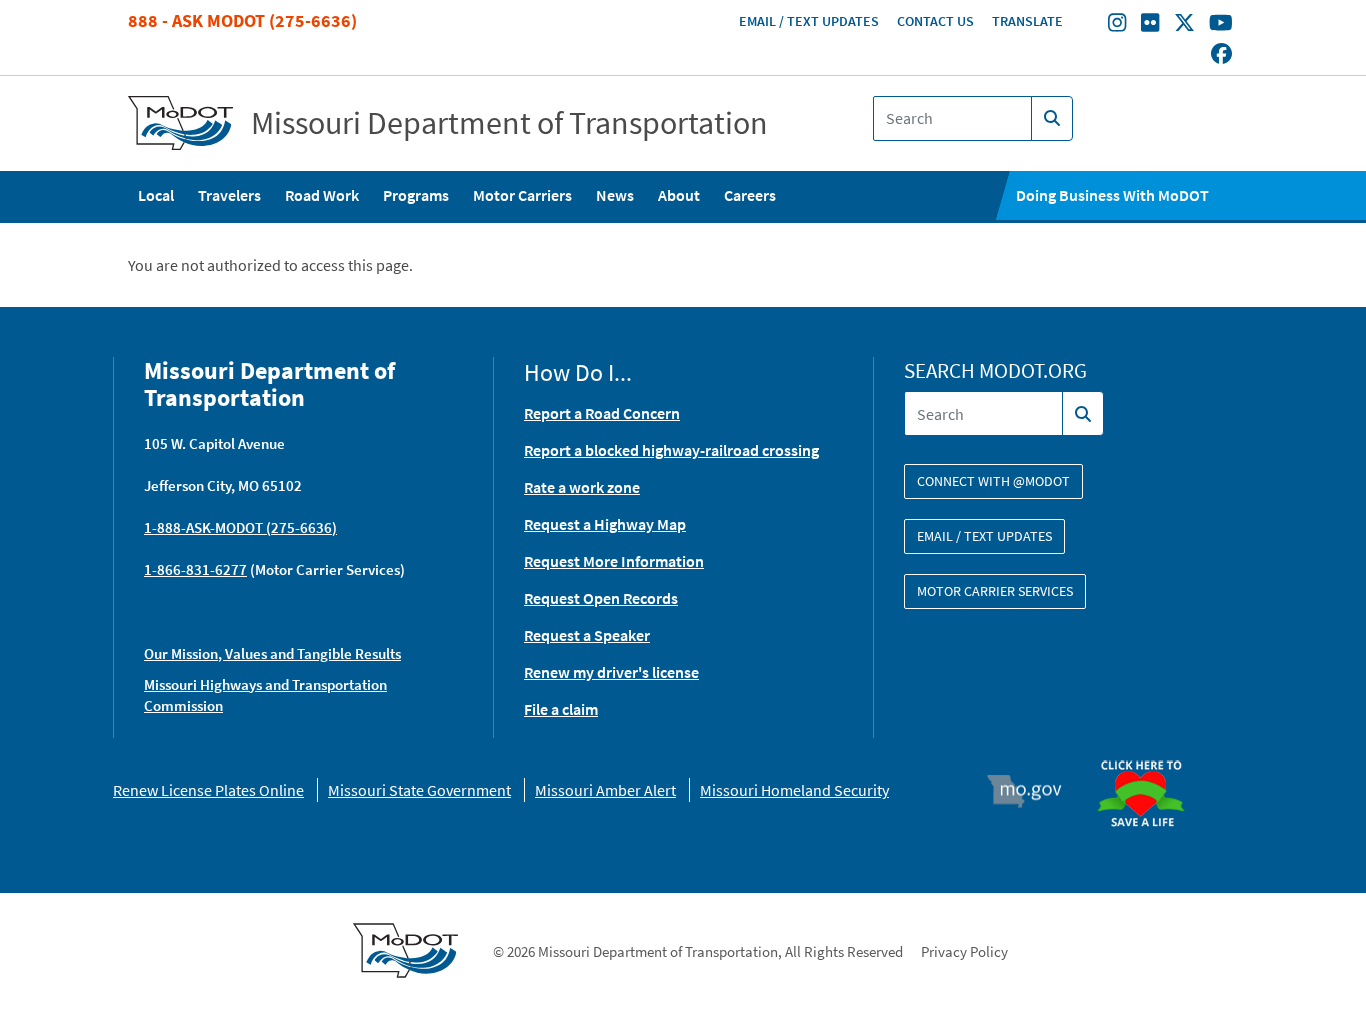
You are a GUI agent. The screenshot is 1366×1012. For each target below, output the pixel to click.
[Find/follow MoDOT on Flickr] (1150, 25)
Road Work (322, 195)
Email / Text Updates (809, 21)
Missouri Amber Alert (605, 790)
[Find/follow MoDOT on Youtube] (1221, 25)
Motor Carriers (522, 195)
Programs (416, 195)
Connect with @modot (993, 481)
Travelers (229, 195)
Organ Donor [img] (1149, 751)
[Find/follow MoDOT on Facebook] (1221, 55)
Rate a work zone (582, 487)
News (615, 195)
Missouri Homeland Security (794, 790)
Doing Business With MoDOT (1112, 195)
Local (156, 195)
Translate (1027, 21)
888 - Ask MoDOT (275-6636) (242, 20)
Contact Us (935, 21)
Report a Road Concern (602, 413)
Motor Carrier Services (995, 591)
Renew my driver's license (611, 672)
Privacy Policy (964, 951)
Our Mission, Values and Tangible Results (272, 653)
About (679, 195)
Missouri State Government (419, 790)
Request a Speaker (587, 635)
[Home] (180, 123)
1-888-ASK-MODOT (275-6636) (240, 527)
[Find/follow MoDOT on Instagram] (1117, 25)
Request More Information (614, 561)
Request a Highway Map (605, 524)
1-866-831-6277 (195, 569)
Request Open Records (601, 598)
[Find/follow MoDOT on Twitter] (1184, 25)
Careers (750, 195)
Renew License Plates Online (208, 790)
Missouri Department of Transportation (509, 123)
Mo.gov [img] (1033, 791)
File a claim (561, 709)
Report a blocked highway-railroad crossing (671, 450)
